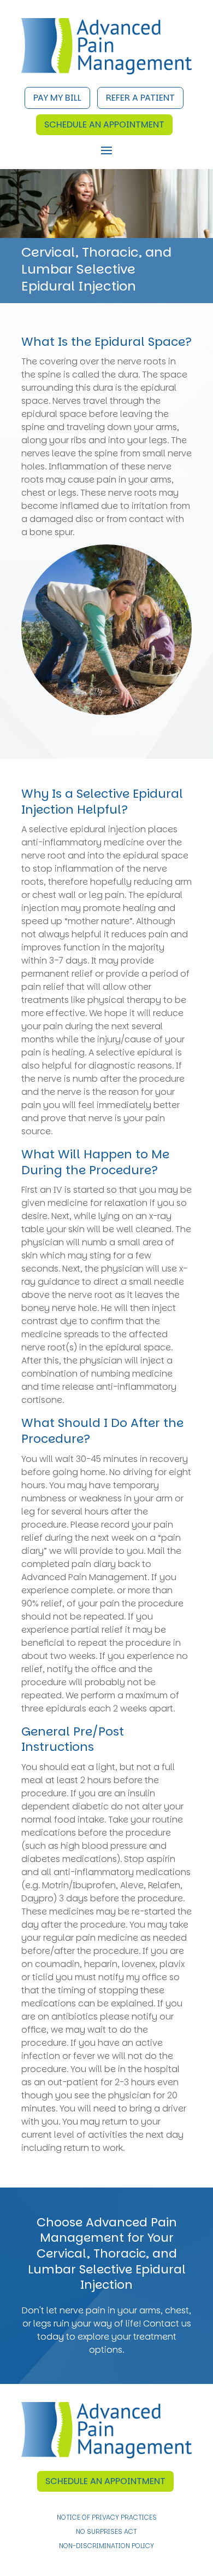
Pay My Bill (57, 98)
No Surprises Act (106, 2532)
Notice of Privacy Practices (107, 2518)
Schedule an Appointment (104, 124)
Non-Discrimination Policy (106, 2546)
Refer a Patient (140, 98)
